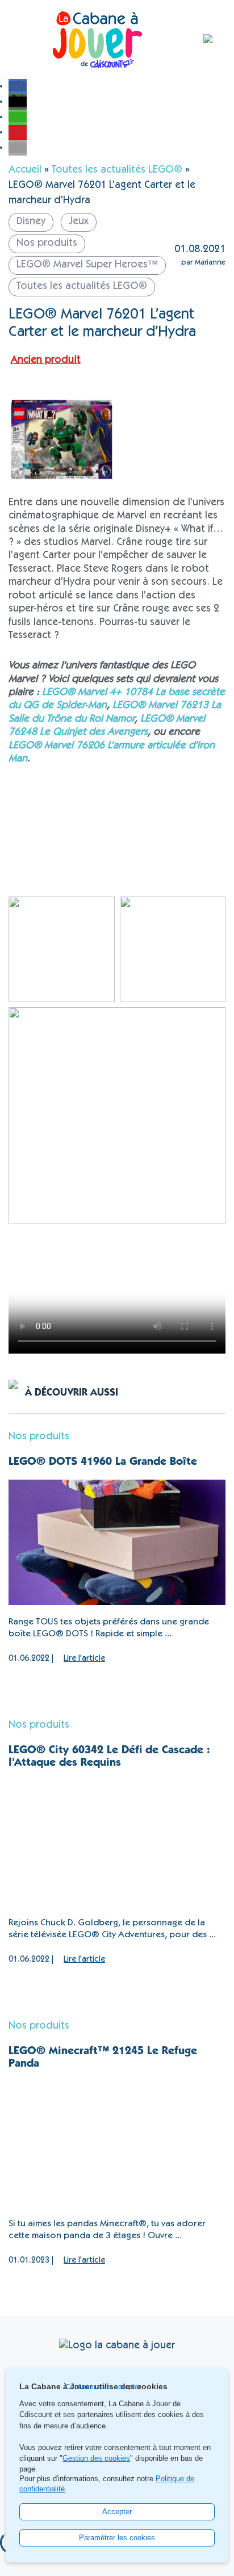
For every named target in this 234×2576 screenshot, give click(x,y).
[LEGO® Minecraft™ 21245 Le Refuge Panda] (117, 2144)
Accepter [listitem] (117, 2512)
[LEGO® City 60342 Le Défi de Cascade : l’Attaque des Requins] (117, 1843)
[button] (18, 86)
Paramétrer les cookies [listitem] (117, 2538)
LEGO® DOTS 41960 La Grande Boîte (103, 1463)
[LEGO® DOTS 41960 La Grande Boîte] (117, 1542)
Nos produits (39, 1437)
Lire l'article (84, 1659)
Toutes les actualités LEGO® (117, 170)
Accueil (25, 170)
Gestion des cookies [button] (96, 2458)
